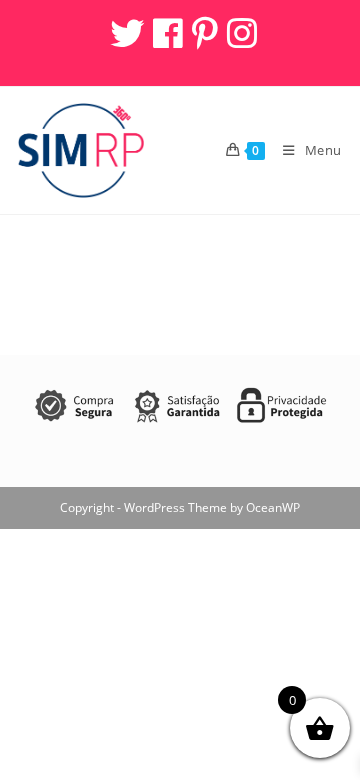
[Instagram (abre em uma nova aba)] (239, 33)
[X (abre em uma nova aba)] (125, 33)
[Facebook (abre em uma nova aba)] (166, 33)
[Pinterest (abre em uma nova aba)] (203, 33)
